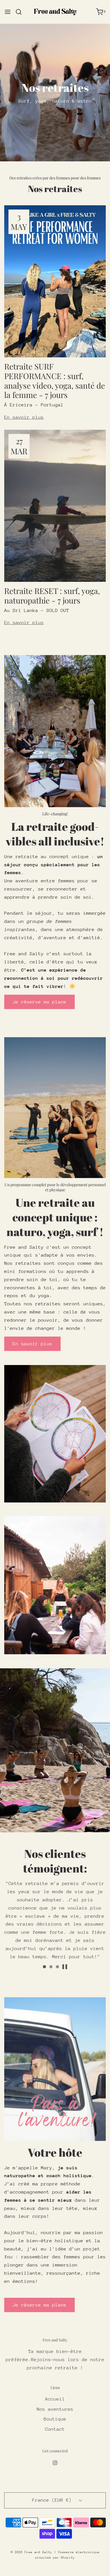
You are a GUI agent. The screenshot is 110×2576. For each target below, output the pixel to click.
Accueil (55, 2399)
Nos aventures (55, 2409)
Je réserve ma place (39, 1002)
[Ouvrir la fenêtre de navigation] (8, 12)
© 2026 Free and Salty (31, 2552)
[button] (65, 1967)
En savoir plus (24, 417)
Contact (55, 2429)
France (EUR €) (53, 2500)
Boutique (55, 2419)
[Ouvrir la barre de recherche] (21, 12)
